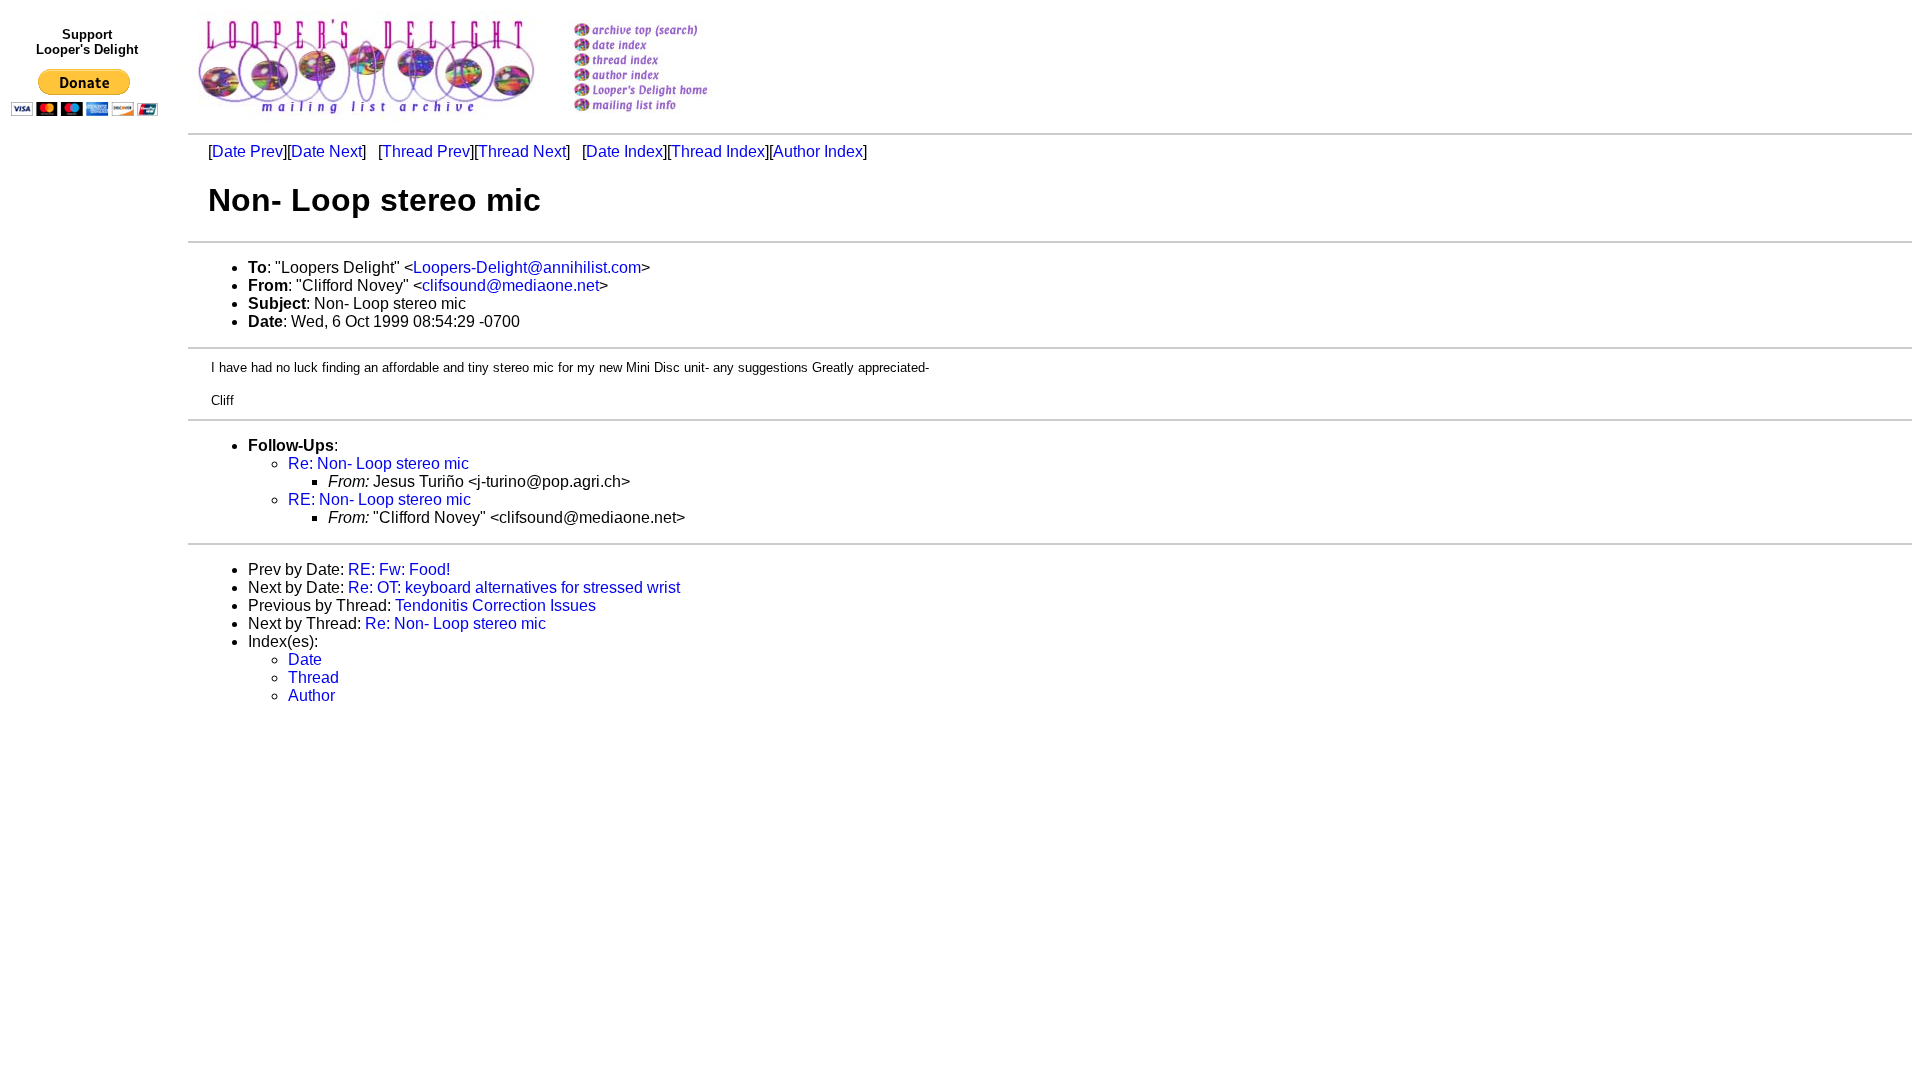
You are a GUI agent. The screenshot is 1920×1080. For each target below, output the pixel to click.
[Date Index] (666, 46)
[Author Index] (666, 76)
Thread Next (522, 151)
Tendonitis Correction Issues (495, 605)
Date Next (326, 151)
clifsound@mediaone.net (510, 285)
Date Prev (247, 151)
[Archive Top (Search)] (666, 31)
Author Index (818, 151)
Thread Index (718, 151)
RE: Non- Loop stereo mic (379, 499)
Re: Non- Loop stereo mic (378, 463)
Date (305, 659)
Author (311, 695)
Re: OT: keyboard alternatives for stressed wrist (514, 587)
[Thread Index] (666, 61)
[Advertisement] (88, 537)
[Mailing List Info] (666, 116)
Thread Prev (426, 151)
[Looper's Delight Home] (666, 91)
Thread (313, 677)
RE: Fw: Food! (399, 569)
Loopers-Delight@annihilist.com (527, 267)
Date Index (624, 151)
